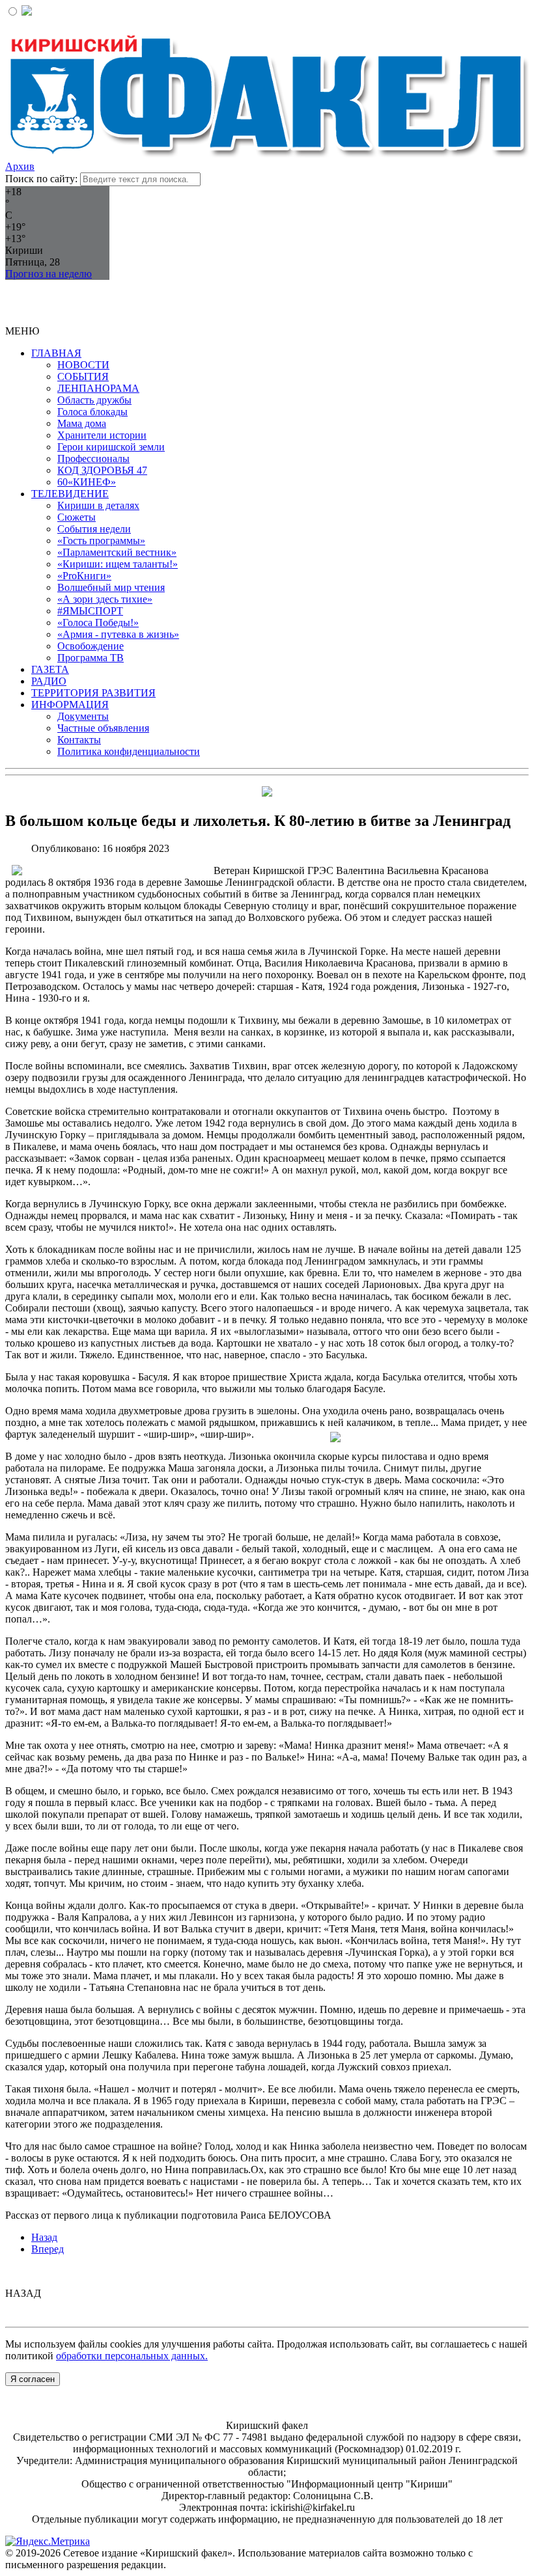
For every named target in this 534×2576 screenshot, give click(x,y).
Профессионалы (93, 459)
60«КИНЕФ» (87, 482)
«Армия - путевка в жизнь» (118, 634)
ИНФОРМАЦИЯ (70, 705)
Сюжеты (77, 517)
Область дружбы (94, 400)
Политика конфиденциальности (129, 751)
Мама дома (82, 423)
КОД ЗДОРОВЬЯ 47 (102, 470)
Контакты (79, 740)
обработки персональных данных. (132, 2356)
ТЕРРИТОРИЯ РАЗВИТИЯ (93, 693)
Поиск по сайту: (41, 179)
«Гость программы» (101, 541)
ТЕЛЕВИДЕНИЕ (70, 494)
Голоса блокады (92, 412)
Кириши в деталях (98, 505)
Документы (83, 716)
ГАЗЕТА (50, 669)
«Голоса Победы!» (98, 623)
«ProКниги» (84, 576)
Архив (20, 166)
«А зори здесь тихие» (105, 599)
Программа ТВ (91, 658)
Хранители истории (102, 435)
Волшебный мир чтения (111, 587)
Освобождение (91, 646)
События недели (94, 529)
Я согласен (33, 2379)
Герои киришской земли (111, 447)
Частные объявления (103, 728)
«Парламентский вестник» (117, 552)
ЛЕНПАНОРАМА (98, 388)
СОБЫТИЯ (83, 377)
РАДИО (49, 681)
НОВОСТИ (83, 365)
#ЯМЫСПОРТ (90, 611)
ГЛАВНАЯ (56, 353)
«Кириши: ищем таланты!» (118, 564)
